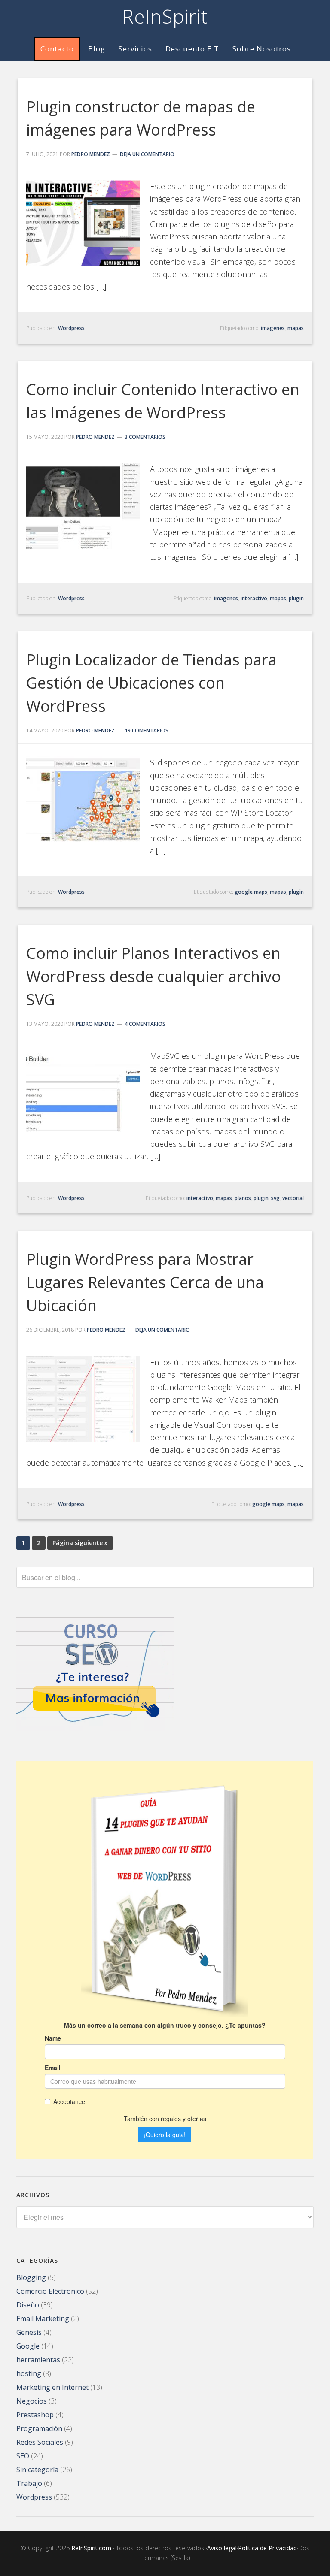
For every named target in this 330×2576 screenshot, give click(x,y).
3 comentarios (145, 437)
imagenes (273, 328)
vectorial (293, 1198)
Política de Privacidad (267, 2548)
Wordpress (71, 328)
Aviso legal (222, 2548)
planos (243, 1198)
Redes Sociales (40, 2442)
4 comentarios (145, 1024)
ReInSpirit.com (91, 2548)
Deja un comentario (147, 154)
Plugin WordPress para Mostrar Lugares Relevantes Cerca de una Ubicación (145, 1282)
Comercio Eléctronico (50, 2291)
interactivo (254, 598)
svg (275, 1198)
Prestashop (35, 2415)
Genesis (29, 2332)
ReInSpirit (165, 16)
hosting (29, 2373)
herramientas (38, 2360)
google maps (251, 892)
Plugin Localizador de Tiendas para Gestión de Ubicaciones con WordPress (151, 683)
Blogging (31, 2277)
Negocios (32, 2401)
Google (28, 2346)
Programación (39, 2428)
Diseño (28, 2305)
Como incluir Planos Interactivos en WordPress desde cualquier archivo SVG (154, 976)
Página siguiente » (80, 1543)
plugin (296, 598)
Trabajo (29, 2483)
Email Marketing (43, 2319)
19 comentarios (147, 730)
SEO (23, 2456)
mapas (296, 328)
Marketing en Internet (52, 2387)
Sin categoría (37, 2470)
